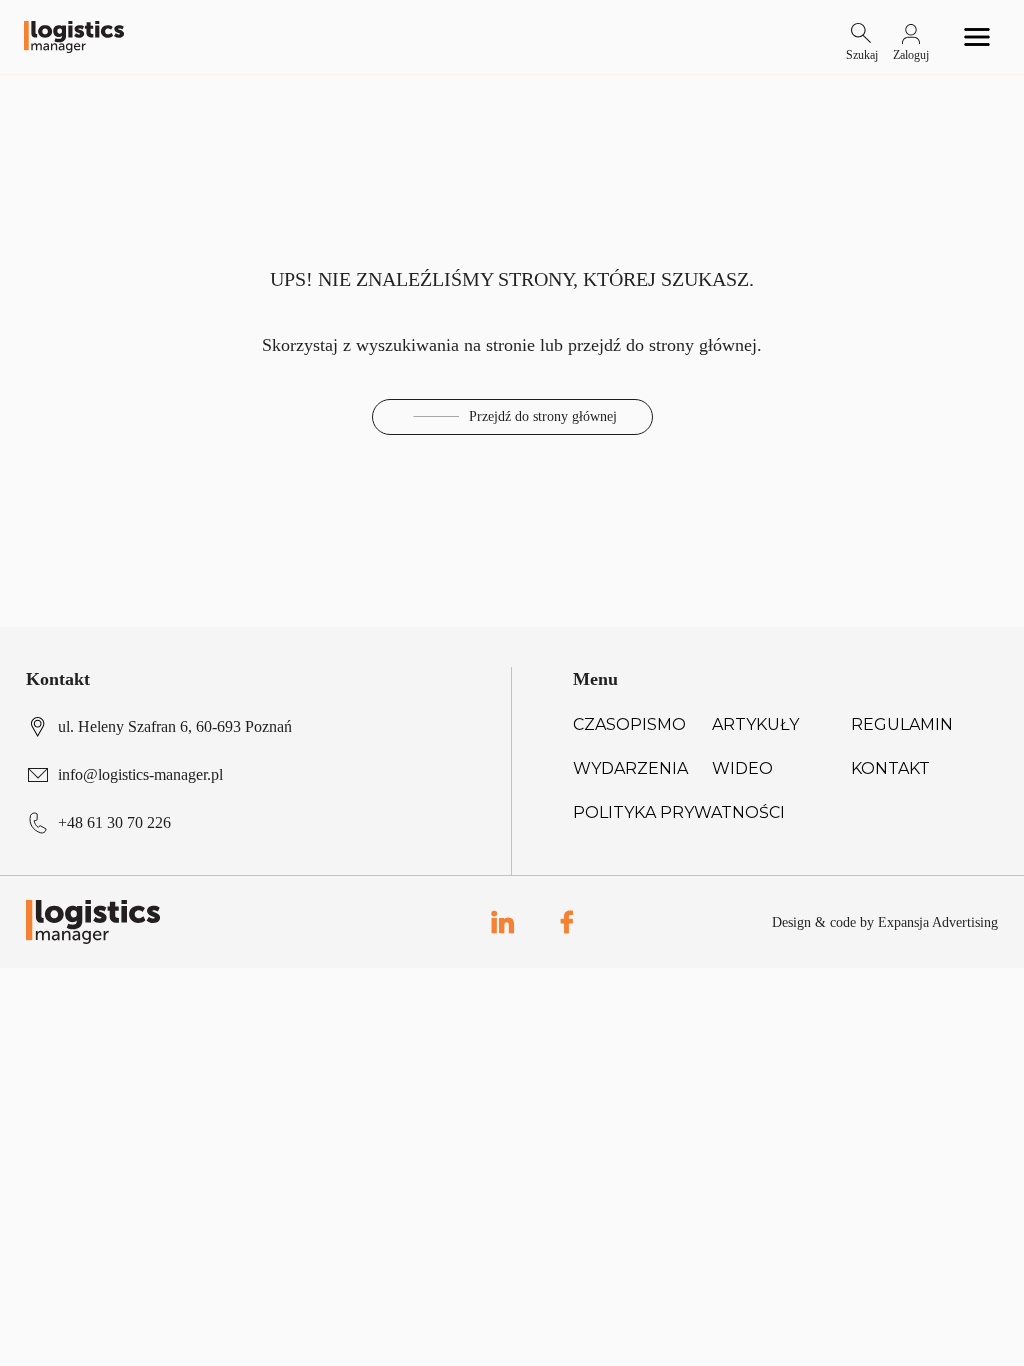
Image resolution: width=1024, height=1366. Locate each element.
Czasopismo (629, 724)
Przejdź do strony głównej (543, 416)
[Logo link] (74, 37)
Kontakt (890, 768)
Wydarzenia (630, 768)
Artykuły (755, 724)
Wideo (742, 768)
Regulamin (902, 724)
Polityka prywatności (679, 812)
